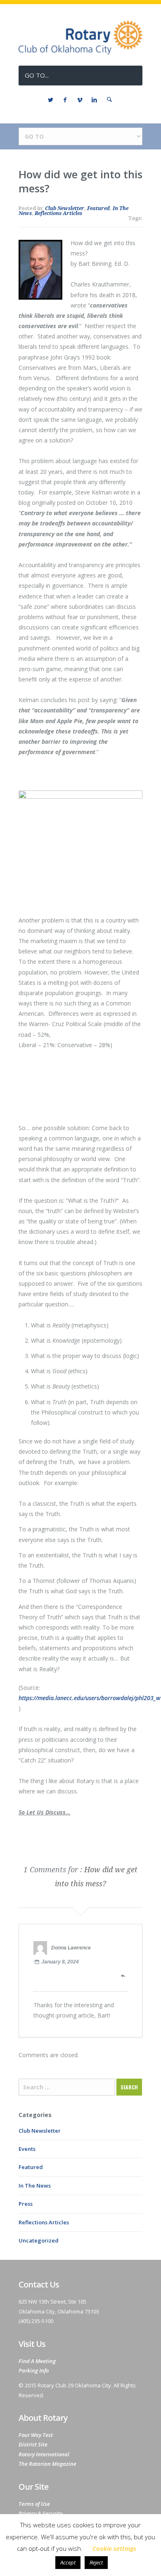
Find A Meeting (37, 2361)
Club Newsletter (65, 208)
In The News (35, 2186)
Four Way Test (36, 2435)
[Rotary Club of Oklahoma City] (80, 52)
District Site (33, 2444)
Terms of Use (34, 2504)
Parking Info (34, 2370)
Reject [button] (96, 2562)
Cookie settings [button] (114, 2548)
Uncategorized (39, 2240)
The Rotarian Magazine (47, 2464)
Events (27, 2149)
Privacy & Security (40, 2513)
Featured (98, 208)
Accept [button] (68, 2562)
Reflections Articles (58, 213)
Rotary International (44, 2454)
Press (26, 2204)
